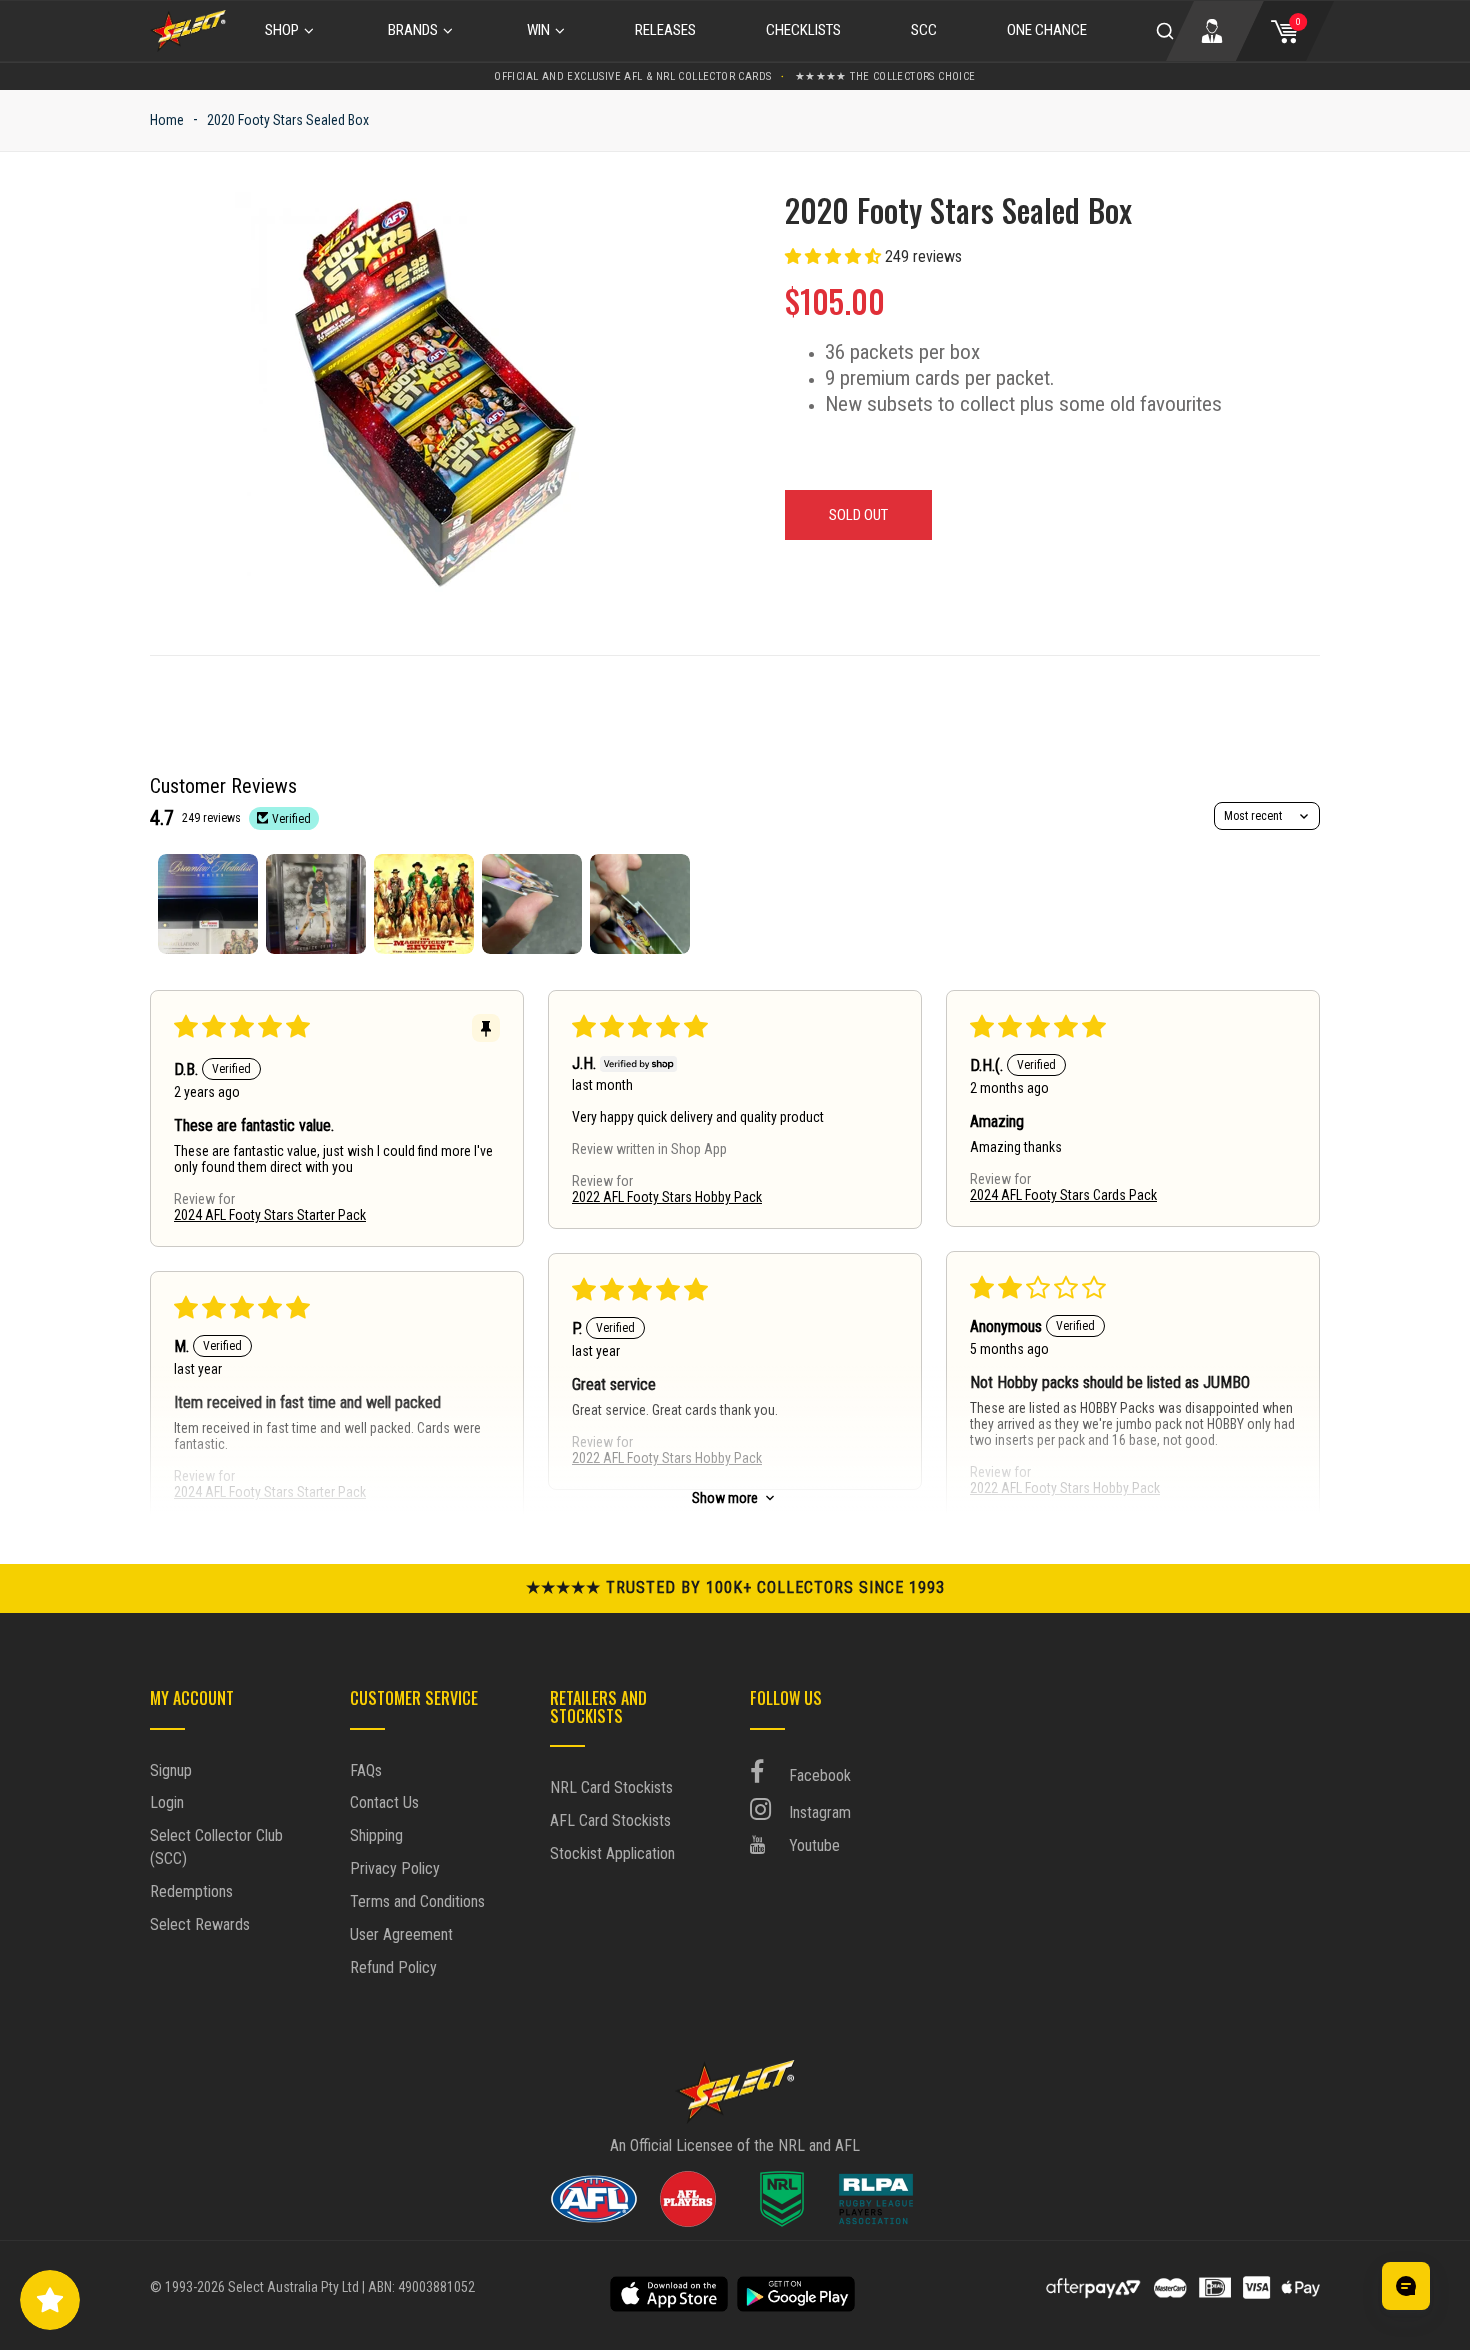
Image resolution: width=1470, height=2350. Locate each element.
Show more (725, 1498)
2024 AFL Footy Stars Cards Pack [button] (1063, 1195)
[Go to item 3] (424, 904)
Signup (171, 1770)
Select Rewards (200, 1924)
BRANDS (413, 30)
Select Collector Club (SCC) (216, 1847)
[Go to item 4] (532, 904)
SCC (924, 30)
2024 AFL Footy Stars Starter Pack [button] (270, 1215)
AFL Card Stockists (610, 1820)
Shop (282, 30)
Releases (665, 30)
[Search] (1165, 31)
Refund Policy (393, 1967)
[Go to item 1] (208, 904)
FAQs (366, 1770)
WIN (538, 30)
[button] (835, 256)
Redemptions (191, 1891)
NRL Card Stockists (611, 1787)
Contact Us (384, 1802)
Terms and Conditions (417, 1901)
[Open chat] (1406, 2286)
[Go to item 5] (640, 904)
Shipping (376, 1835)
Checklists (803, 30)
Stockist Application (612, 1853)
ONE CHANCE (1047, 30)
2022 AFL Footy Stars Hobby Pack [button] (667, 1197)
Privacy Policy (395, 1868)
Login (167, 1802)
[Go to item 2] (316, 904)
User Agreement (401, 1934)
